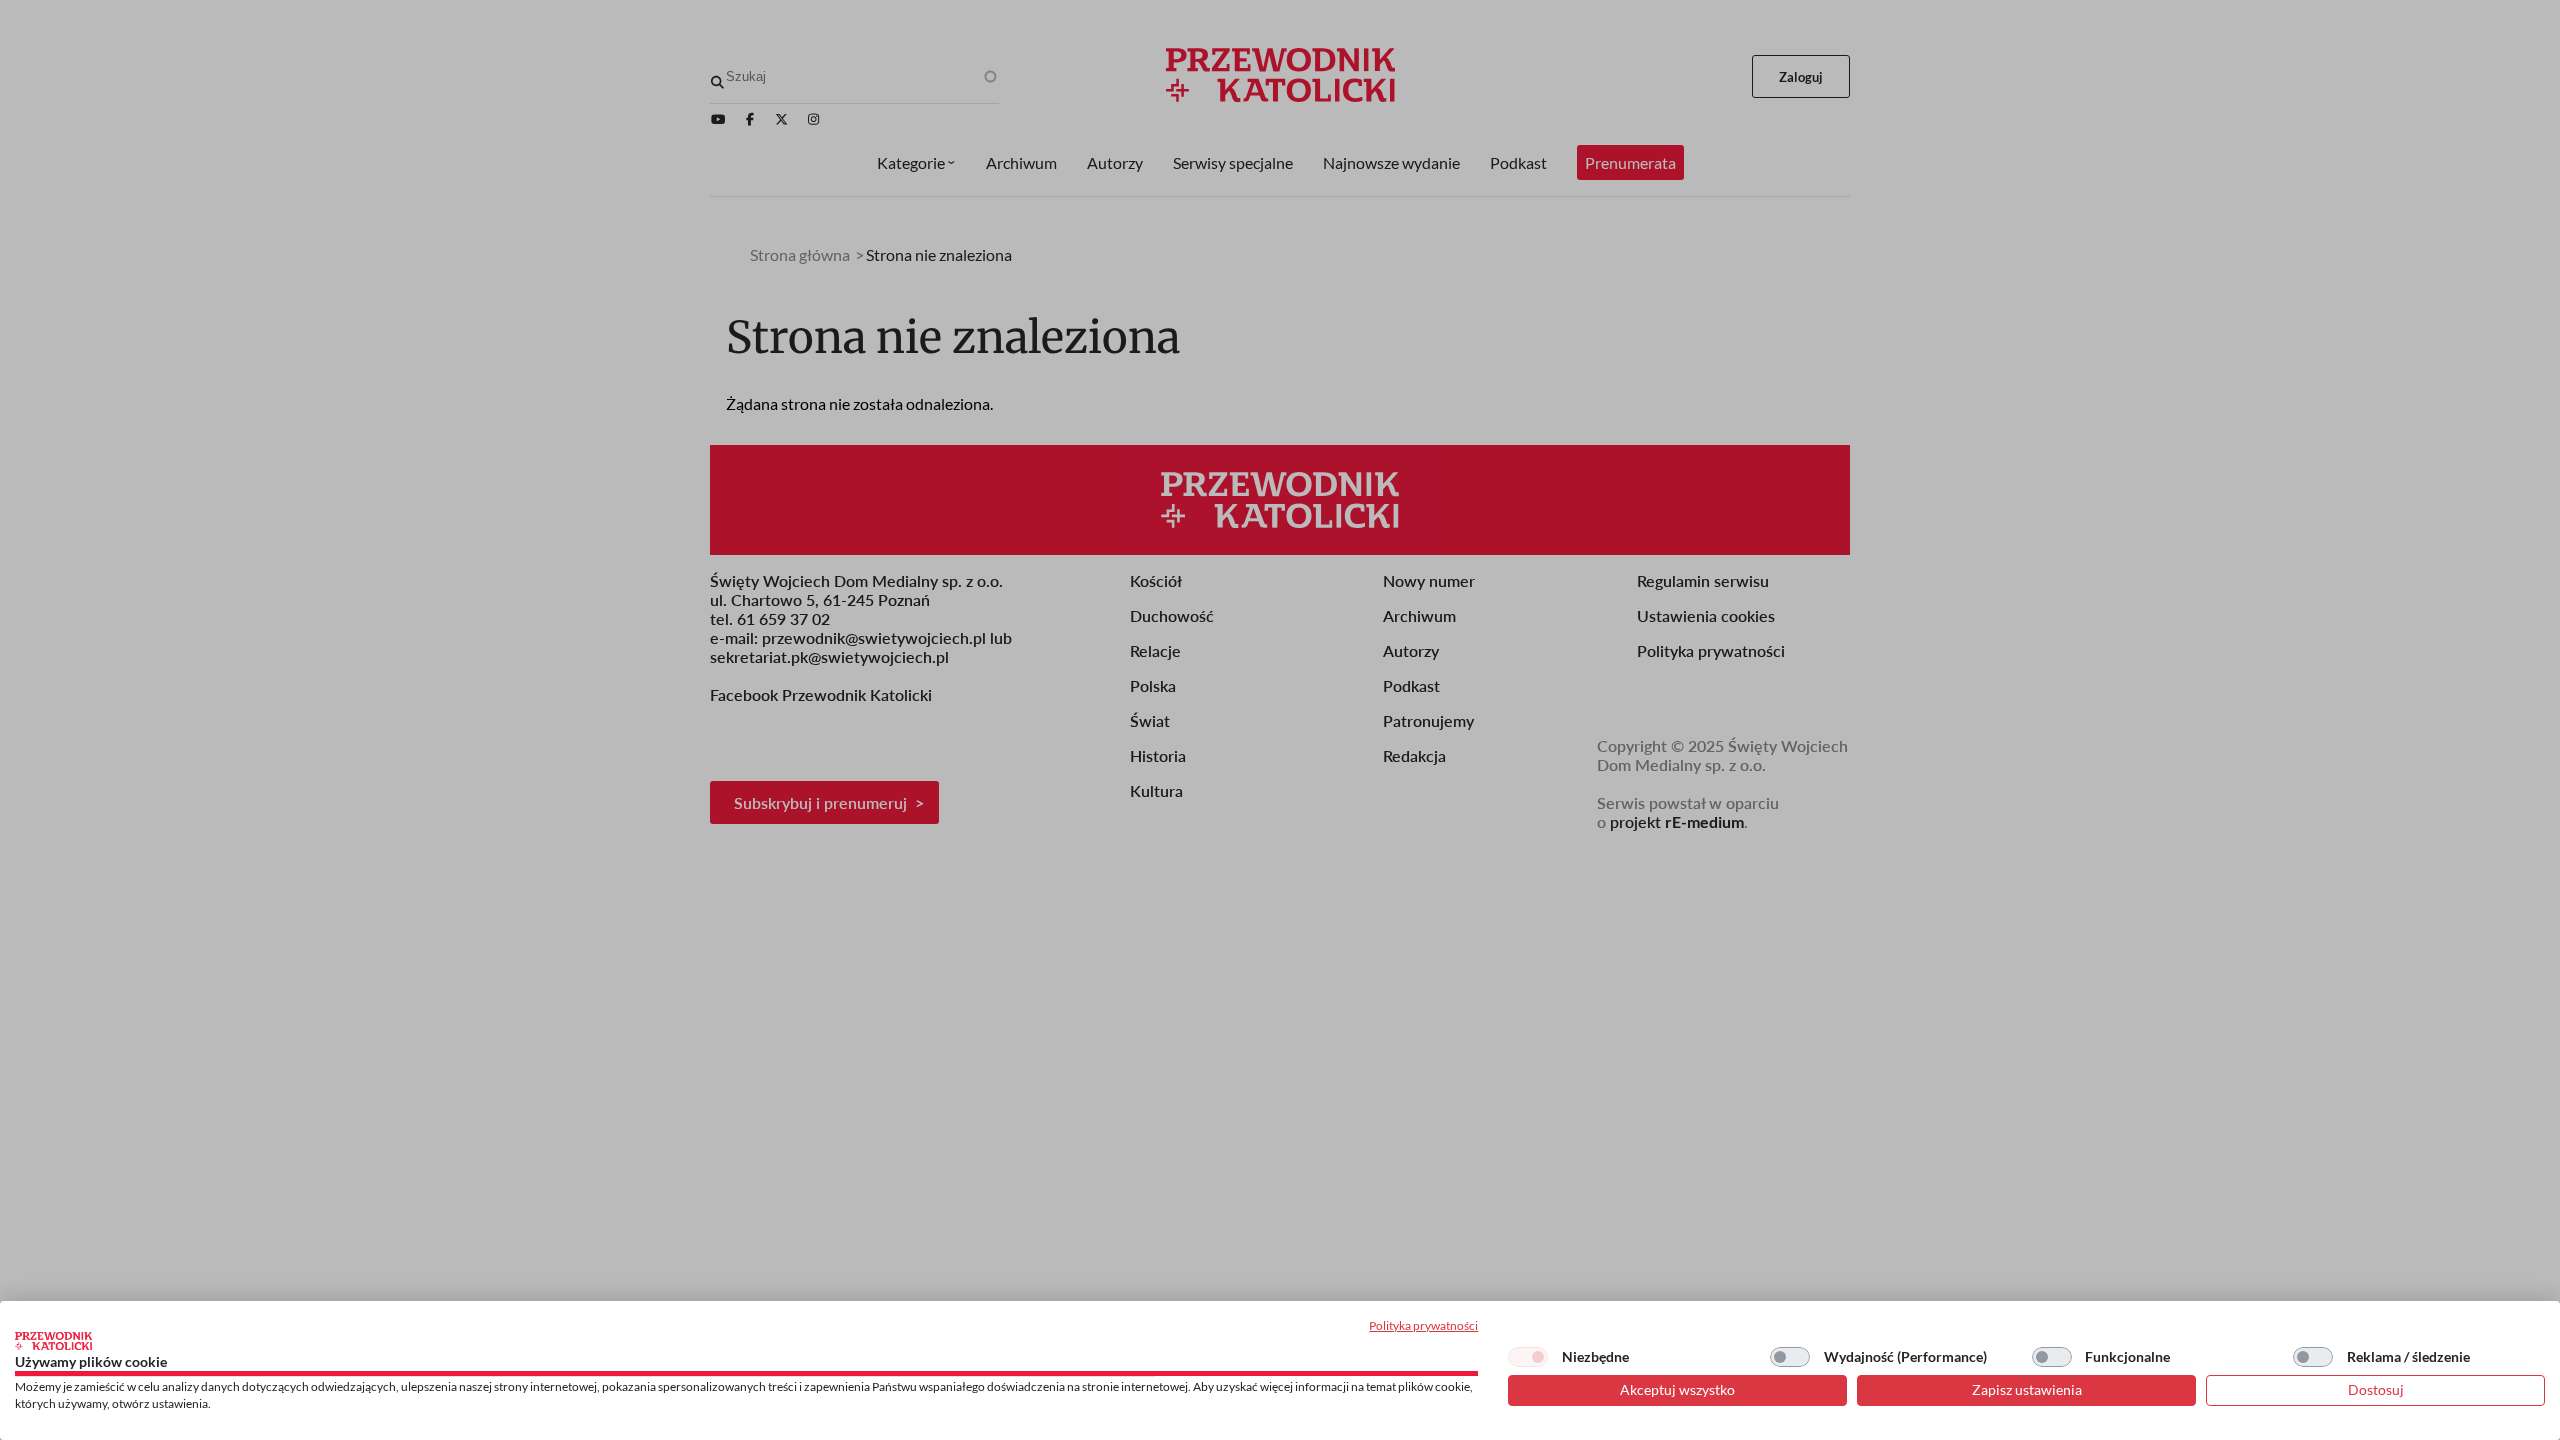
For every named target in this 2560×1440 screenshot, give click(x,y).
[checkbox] (1528, 1357)
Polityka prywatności (1423, 1325)
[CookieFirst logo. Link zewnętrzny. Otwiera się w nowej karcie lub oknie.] (53, 1341)
